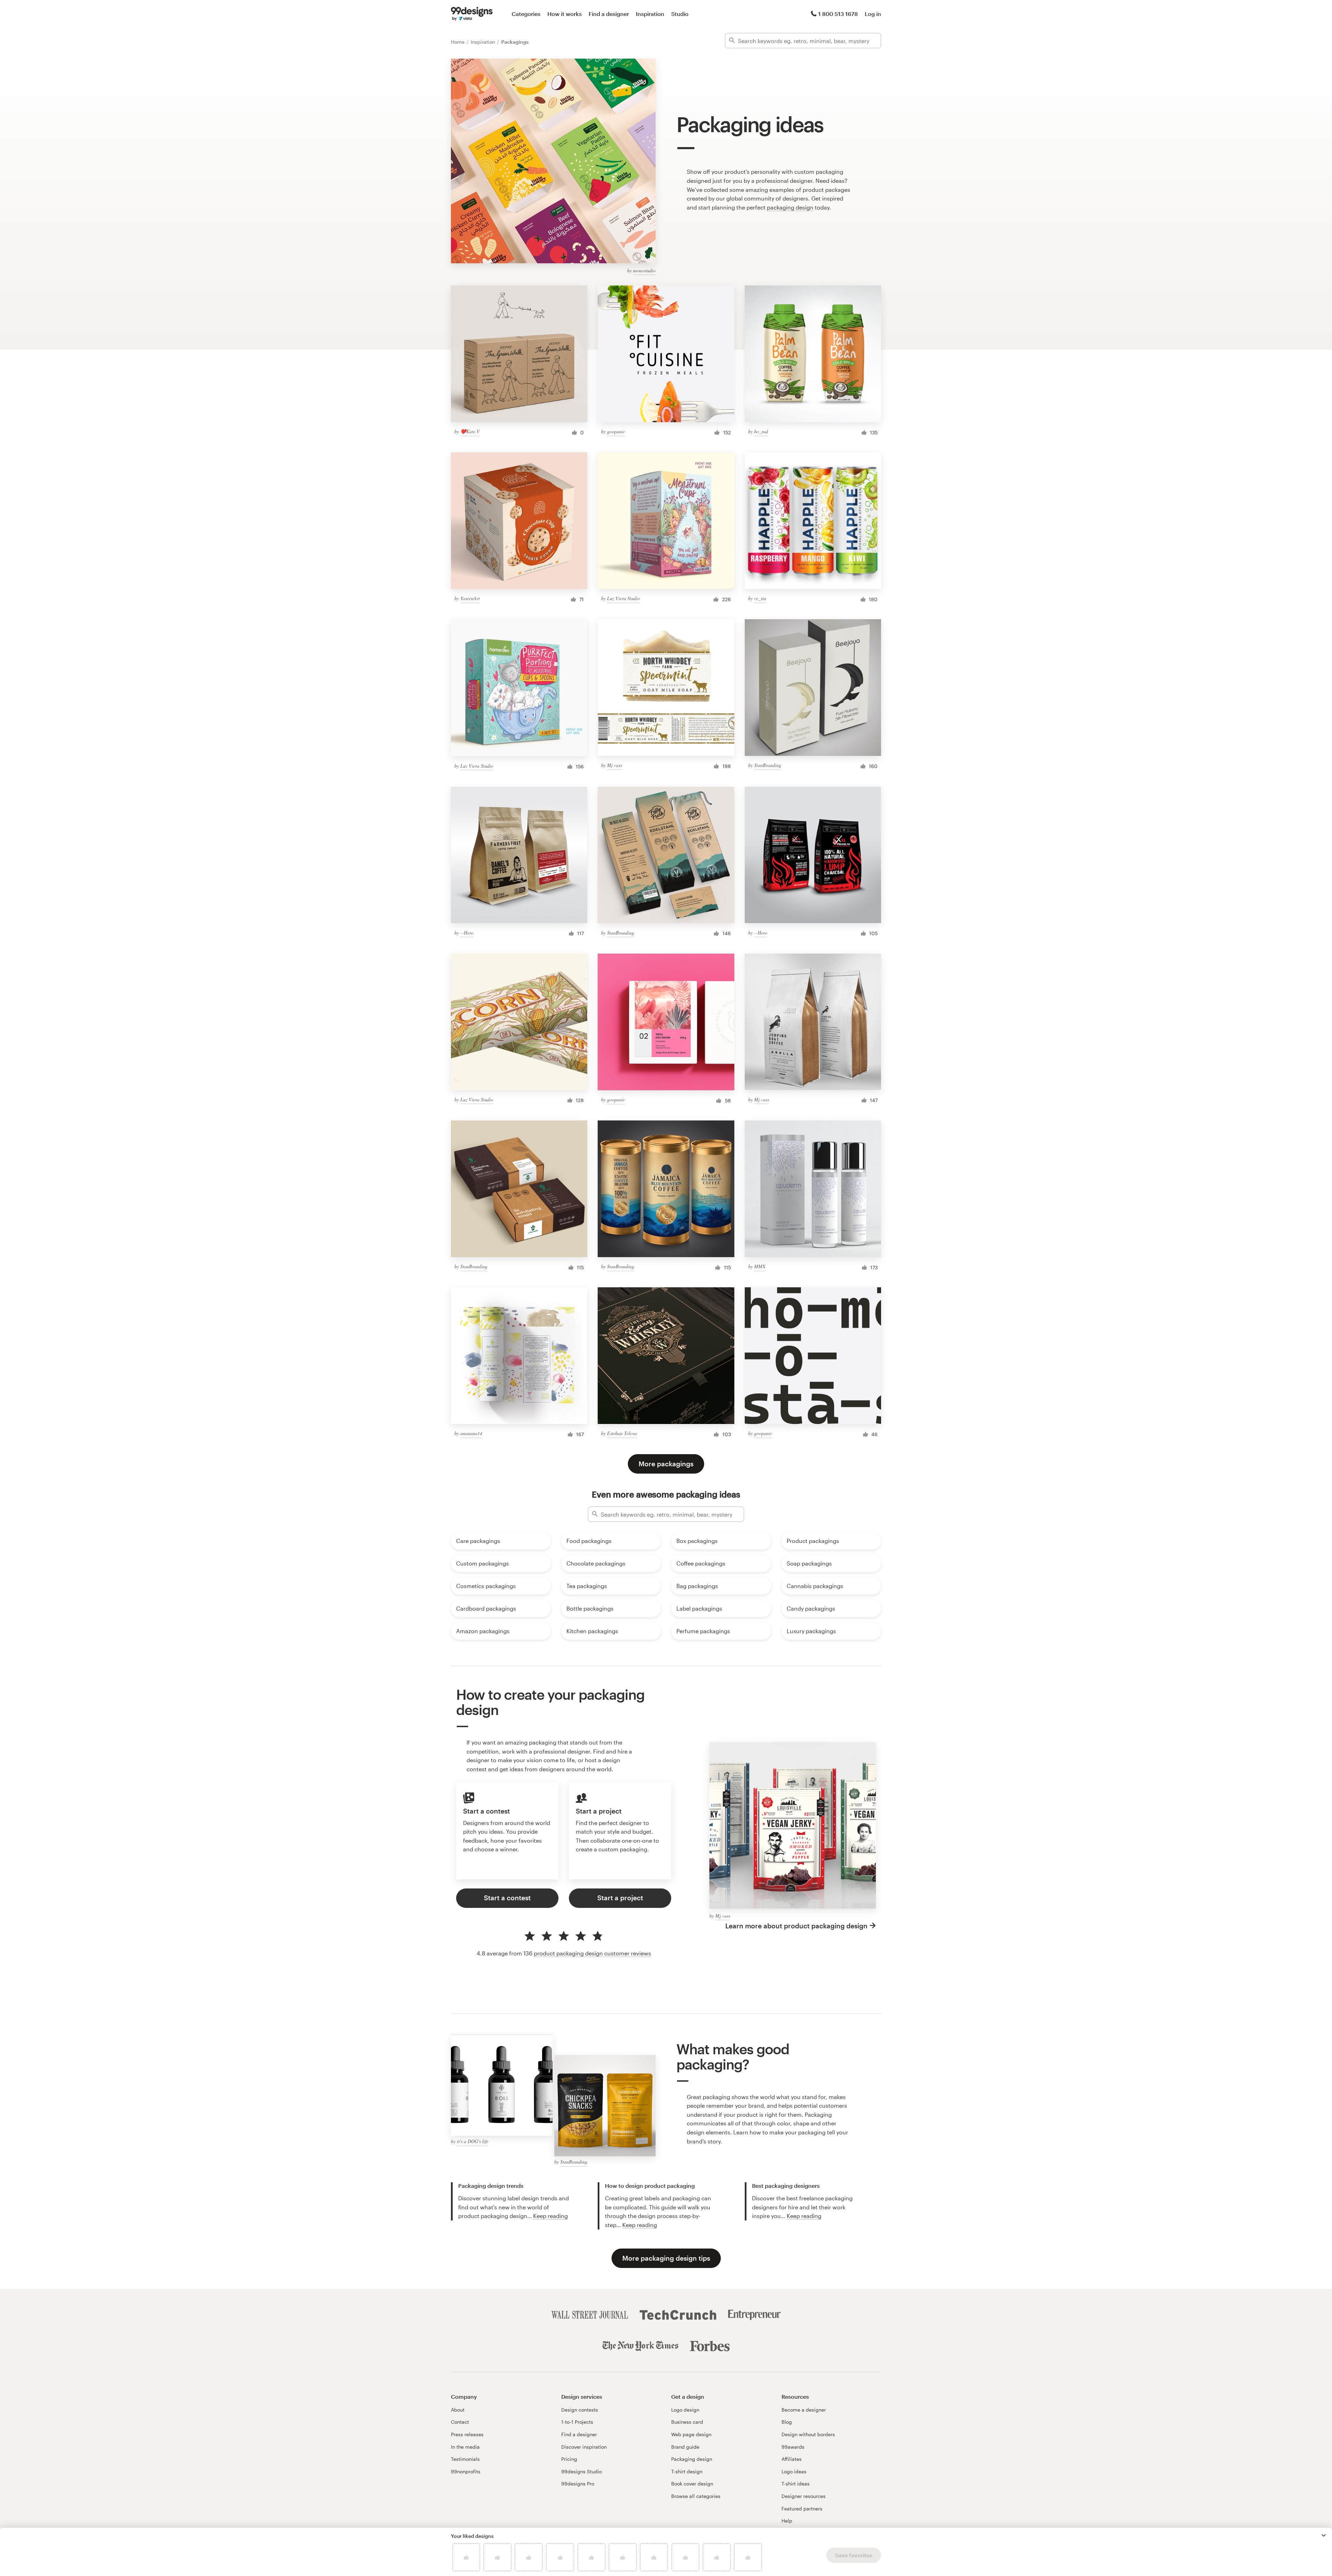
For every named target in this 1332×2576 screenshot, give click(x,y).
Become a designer (804, 2410)
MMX (760, 1266)
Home (458, 42)
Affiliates (792, 2459)
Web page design (691, 2434)
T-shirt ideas (796, 2484)
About (458, 2410)
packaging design (790, 207)
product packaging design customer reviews (592, 1953)
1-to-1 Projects (577, 2422)
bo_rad (761, 431)
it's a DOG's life (473, 2141)
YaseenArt (470, 598)
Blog (787, 2422)
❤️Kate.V (470, 431)
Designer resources (804, 2496)
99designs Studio (582, 2471)
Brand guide (685, 2447)
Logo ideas (794, 2471)
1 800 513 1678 (838, 14)
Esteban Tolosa (622, 1433)
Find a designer (609, 14)
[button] (1324, 2535)
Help (787, 2521)
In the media (465, 2447)
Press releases (467, 2434)
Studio (680, 14)
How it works (565, 14)
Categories (526, 14)
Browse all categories (696, 2496)
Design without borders (808, 2434)
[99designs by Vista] (472, 14)
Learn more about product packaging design (796, 1926)
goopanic (616, 431)
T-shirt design (687, 2471)
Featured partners (802, 2509)
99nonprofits (466, 2471)
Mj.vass (614, 765)
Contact (460, 2422)
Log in (873, 14)
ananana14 (471, 1433)
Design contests (580, 2410)
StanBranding (768, 765)
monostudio (644, 270)
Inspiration (650, 14)
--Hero (467, 933)
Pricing (569, 2459)
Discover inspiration (584, 2447)
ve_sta (760, 598)
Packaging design (692, 2459)
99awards (793, 2447)
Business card (687, 2422)
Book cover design (692, 2484)
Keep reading (550, 2216)
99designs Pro (578, 2484)
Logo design (685, 2410)
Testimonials (465, 2459)
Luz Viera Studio (624, 598)
